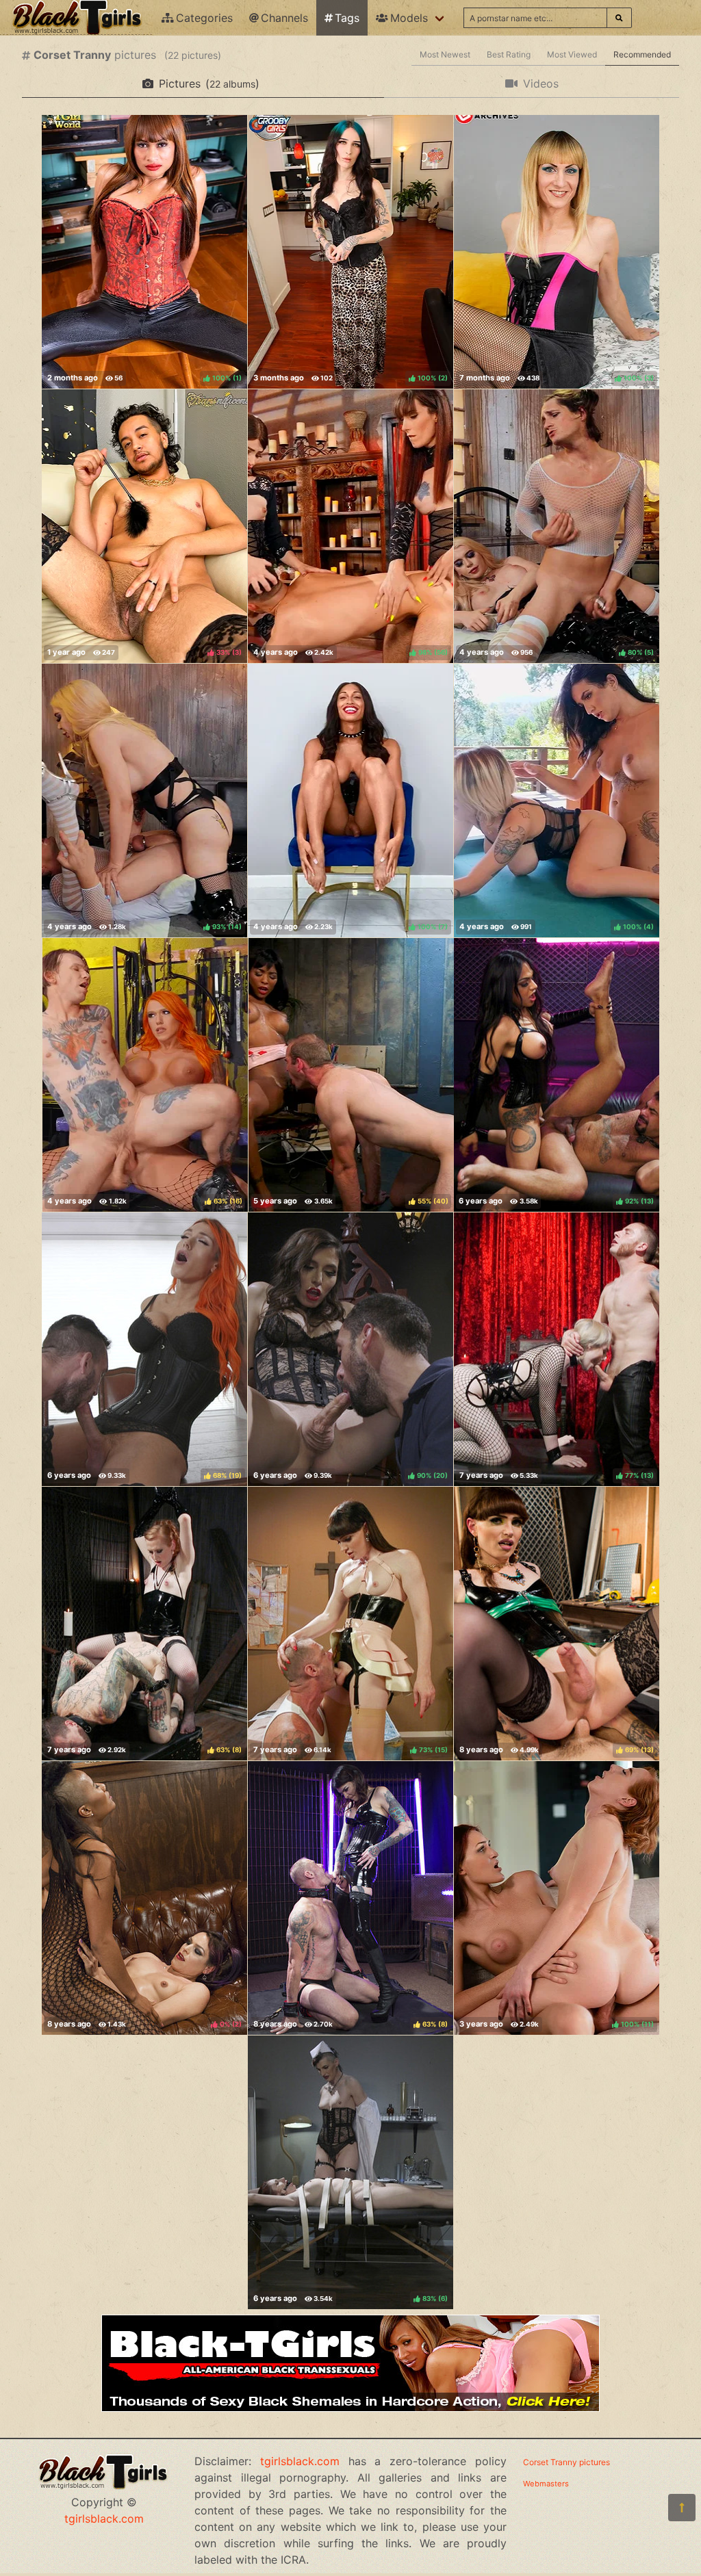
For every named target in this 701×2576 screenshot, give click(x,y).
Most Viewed (572, 54)
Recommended (642, 54)
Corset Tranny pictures (566, 2462)
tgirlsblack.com (104, 2519)
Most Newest (445, 54)
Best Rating (509, 54)
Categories (204, 18)
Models (409, 18)
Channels (284, 18)
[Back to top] (682, 2508)
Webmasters (546, 2484)
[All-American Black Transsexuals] (350, 2408)
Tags (347, 18)
